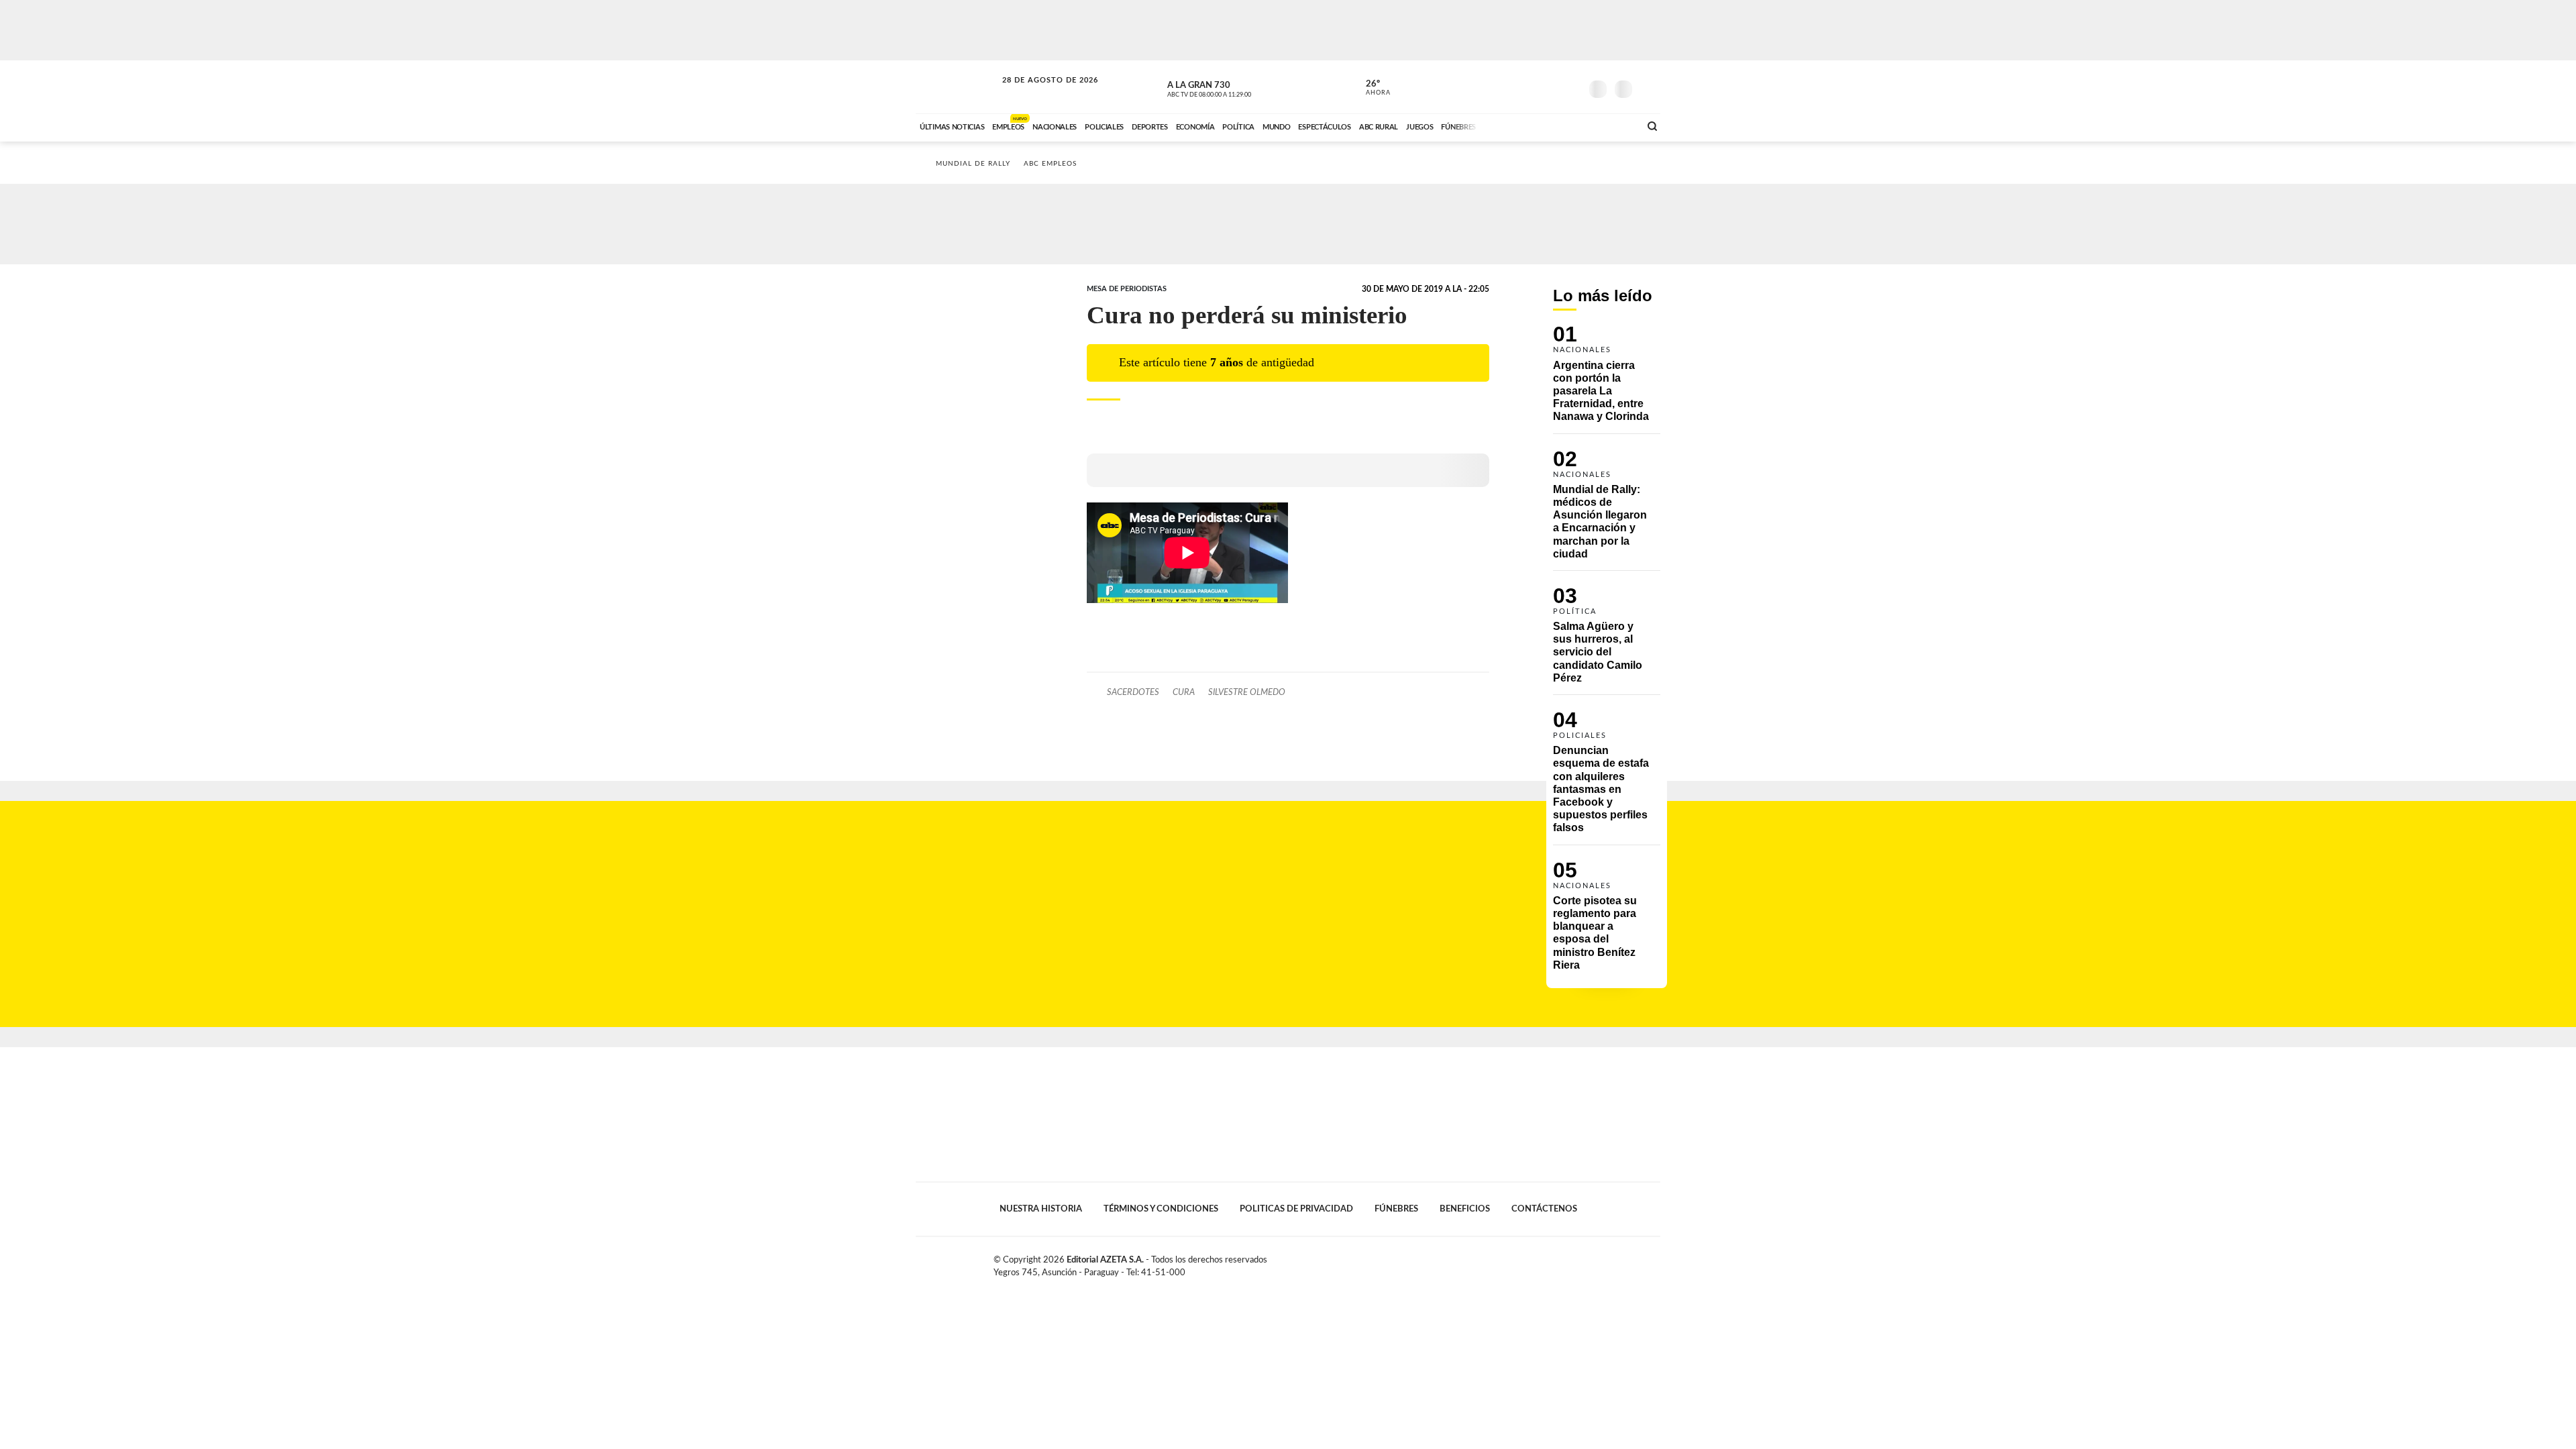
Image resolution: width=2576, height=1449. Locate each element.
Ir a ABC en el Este (1038, 93)
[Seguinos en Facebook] (1510, 87)
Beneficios (1465, 1209)
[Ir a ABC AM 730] (1558, 125)
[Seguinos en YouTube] (1550, 87)
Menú (1649, 88)
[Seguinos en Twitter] (1530, 87)
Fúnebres (1396, 1209)
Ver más (1607, 379)
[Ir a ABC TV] (1521, 125)
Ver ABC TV (1234, 87)
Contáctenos (1544, 1209)
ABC (957, 87)
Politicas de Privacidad (1296, 1209)
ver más (1371, 88)
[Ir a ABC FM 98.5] (1612, 125)
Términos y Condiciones (1161, 1209)
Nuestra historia (1041, 1209)
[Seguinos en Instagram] (1570, 87)
